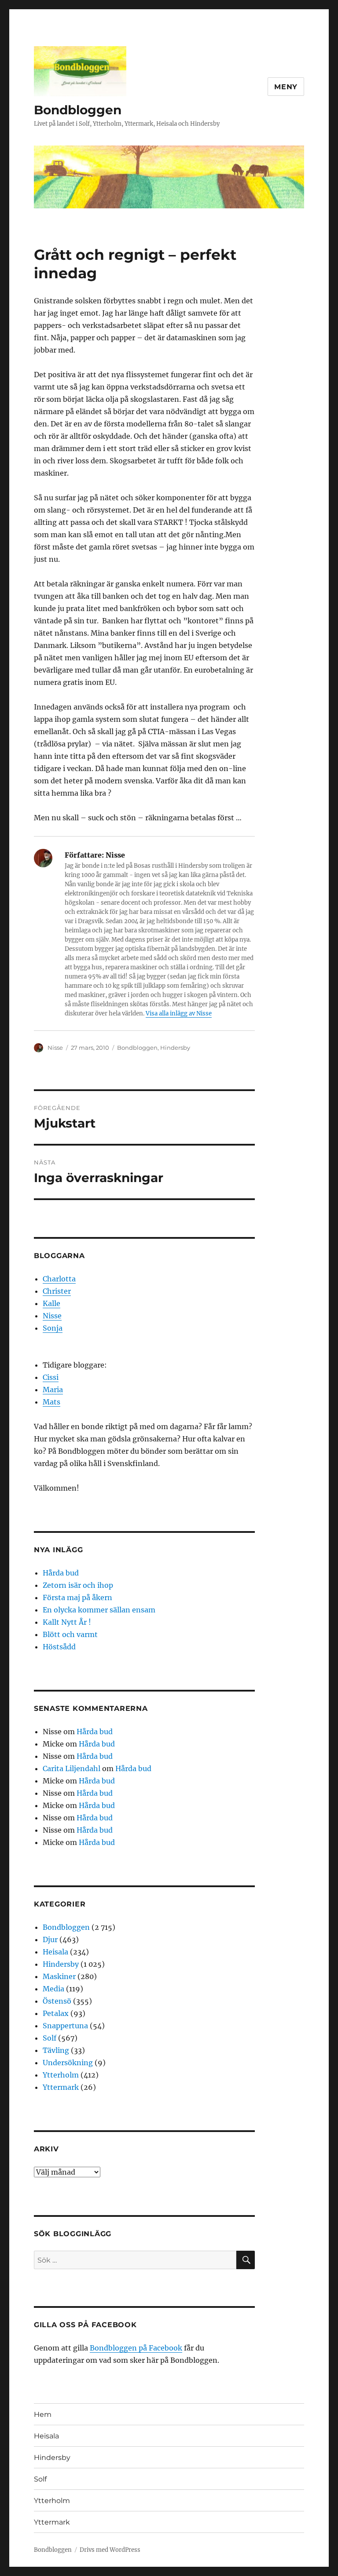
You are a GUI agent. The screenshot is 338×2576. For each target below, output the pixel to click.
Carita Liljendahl (72, 1768)
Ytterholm (61, 2075)
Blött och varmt (70, 1634)
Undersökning (68, 2063)
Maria (53, 1390)
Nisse (55, 1048)
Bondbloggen (78, 110)
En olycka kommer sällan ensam (99, 1610)
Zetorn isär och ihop (78, 1585)
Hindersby (175, 1048)
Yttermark (61, 2087)
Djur (50, 1939)
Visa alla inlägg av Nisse (179, 1013)
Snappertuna (65, 2026)
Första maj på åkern (77, 1597)
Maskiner (59, 1976)
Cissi (51, 1377)
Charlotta (59, 1279)
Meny (286, 87)
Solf (50, 2038)
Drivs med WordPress (110, 2550)
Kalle (51, 1303)
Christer (57, 1291)
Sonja (53, 1328)
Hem (43, 2414)
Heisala (55, 1952)
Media (53, 1989)
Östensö (57, 2001)
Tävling (56, 2050)
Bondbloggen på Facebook (136, 2348)
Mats (51, 1402)
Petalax (56, 2013)
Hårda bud (61, 1573)
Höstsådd (59, 1647)
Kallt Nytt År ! (67, 1622)
